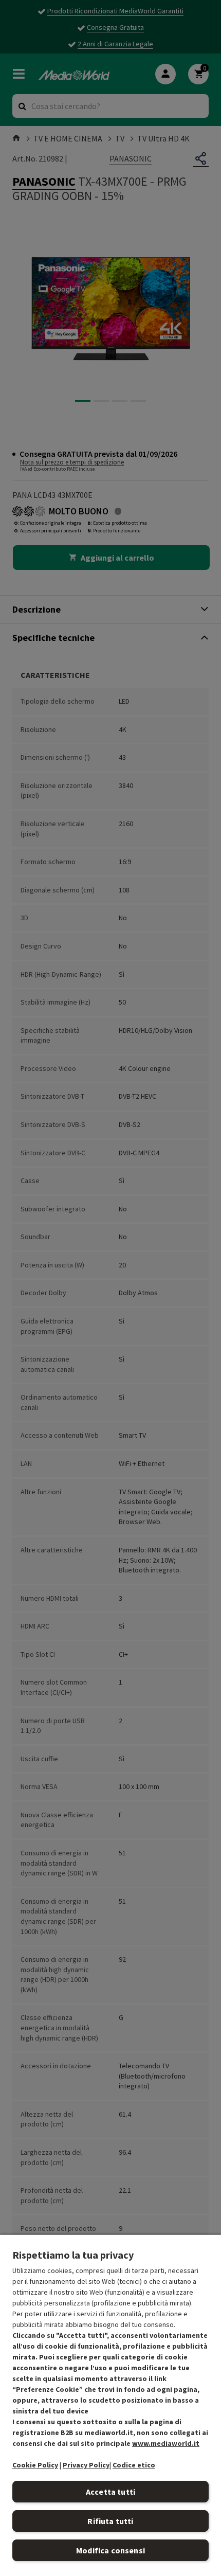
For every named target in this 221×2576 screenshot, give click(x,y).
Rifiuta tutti (110, 2521)
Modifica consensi (110, 2550)
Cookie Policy (35, 2465)
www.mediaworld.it (166, 2443)
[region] (110, 2405)
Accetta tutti (110, 2492)
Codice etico (134, 2465)
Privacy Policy (86, 2465)
